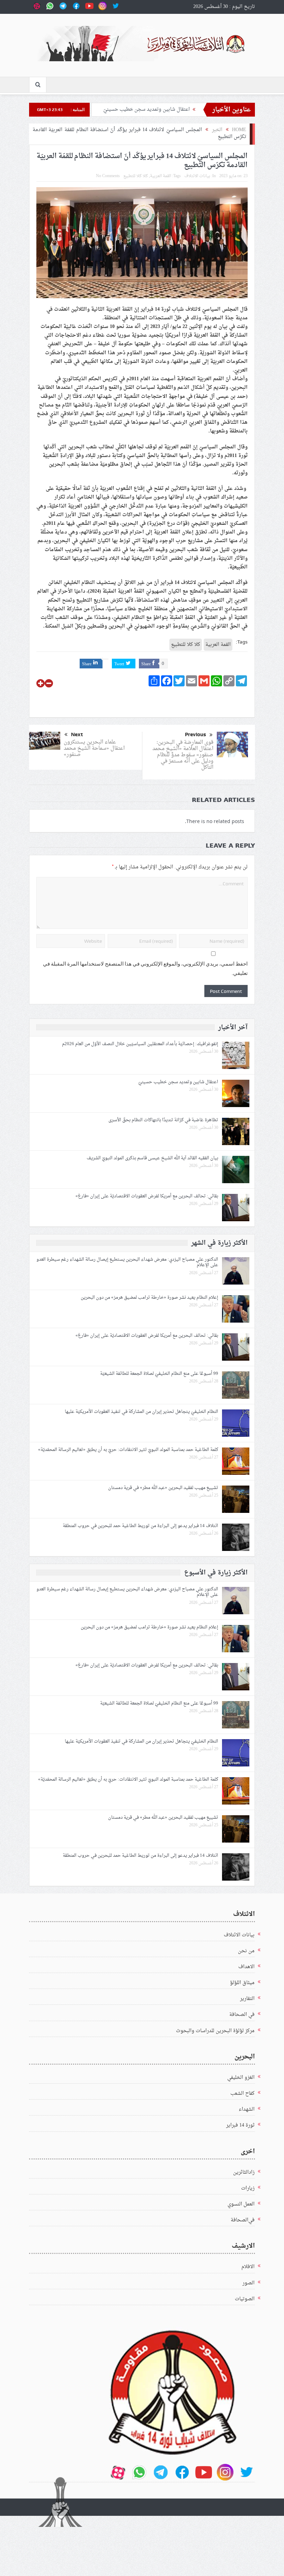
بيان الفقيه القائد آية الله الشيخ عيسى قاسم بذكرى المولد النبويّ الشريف (152, 1158)
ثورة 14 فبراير (240, 2125)
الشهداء (247, 2109)
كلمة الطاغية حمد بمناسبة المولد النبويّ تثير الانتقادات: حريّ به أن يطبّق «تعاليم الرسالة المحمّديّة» (128, 1450)
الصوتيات (245, 2299)
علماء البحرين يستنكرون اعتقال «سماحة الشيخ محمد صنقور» (94, 748)
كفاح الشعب (242, 2094)
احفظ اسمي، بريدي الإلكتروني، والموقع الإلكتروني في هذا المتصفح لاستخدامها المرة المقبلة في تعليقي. (145, 969)
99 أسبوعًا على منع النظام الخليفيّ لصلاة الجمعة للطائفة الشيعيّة (159, 1374)
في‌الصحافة (243, 2220)
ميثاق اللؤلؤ (242, 1983)
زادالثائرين (244, 2172)
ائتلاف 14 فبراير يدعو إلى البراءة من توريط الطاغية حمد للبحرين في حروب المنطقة (140, 1526)
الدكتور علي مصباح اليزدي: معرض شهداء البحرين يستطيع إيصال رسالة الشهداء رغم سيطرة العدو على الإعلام (127, 1262)
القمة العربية (161, 176)
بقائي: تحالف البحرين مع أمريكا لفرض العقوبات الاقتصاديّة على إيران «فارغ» (147, 1196)
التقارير (247, 1999)
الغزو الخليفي (241, 2078)
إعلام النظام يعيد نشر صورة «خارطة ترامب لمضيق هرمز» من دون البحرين (148, 1298)
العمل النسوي (241, 2204)
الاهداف (246, 1967)
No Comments (108, 176)
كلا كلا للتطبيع (136, 176)
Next (77, 734)
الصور (248, 2283)
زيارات (248, 2188)
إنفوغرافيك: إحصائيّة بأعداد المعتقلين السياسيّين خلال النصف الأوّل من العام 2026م (140, 1044)
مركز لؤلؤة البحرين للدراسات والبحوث (215, 2031)
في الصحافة (242, 2015)
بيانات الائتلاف (197, 176)
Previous (196, 734)
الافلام (248, 2267)
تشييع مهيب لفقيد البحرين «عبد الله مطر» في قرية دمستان (163, 1488)
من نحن (246, 1951)
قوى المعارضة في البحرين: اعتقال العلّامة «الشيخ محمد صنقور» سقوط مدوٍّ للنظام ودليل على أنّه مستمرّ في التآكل (183, 755)
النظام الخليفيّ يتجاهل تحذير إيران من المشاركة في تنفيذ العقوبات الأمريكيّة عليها (141, 1412)
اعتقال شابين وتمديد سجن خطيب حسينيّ (178, 1082)
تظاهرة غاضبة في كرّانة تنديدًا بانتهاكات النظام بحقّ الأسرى (163, 1120)
